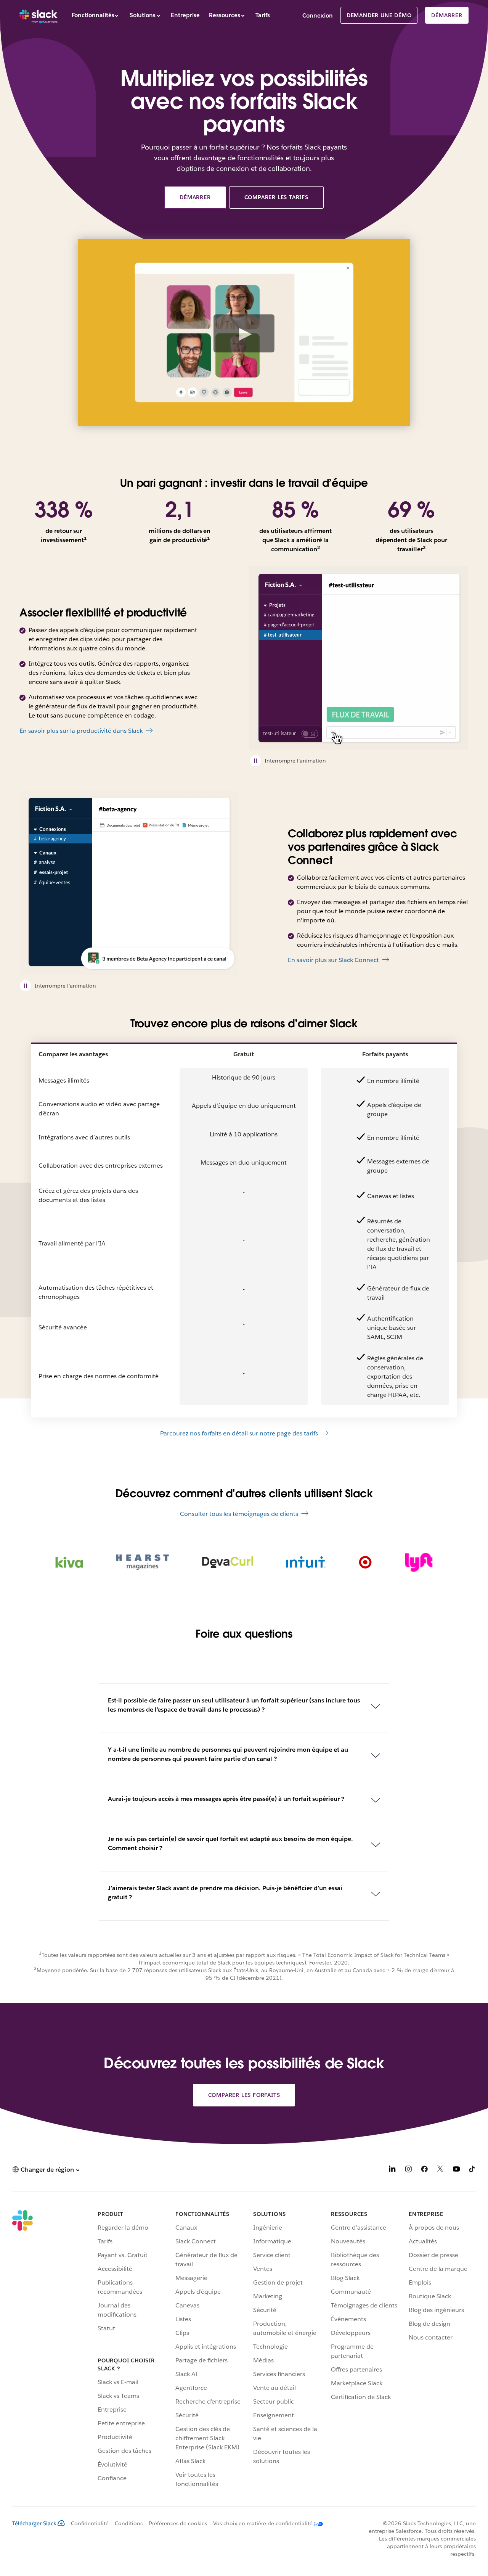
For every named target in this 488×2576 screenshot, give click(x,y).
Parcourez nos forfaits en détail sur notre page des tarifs (239, 1433)
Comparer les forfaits (244, 2095)
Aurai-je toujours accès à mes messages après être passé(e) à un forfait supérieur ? (226, 1799)
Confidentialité (90, 2523)
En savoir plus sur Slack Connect (333, 960)
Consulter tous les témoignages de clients (239, 1514)
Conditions (129, 2523)
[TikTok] (472, 2170)
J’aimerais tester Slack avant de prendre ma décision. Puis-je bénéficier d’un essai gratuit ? (225, 1893)
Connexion (318, 15)
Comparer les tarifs (276, 197)
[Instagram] (408, 2170)
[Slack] (39, 15)
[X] (440, 2170)
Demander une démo (379, 15)
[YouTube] (456, 2170)
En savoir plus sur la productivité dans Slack (81, 731)
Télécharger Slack (34, 2523)
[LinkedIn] (392, 2170)
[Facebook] (424, 2170)
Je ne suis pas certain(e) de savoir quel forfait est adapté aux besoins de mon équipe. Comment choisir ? (230, 1843)
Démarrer (447, 15)
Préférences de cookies (178, 2523)
